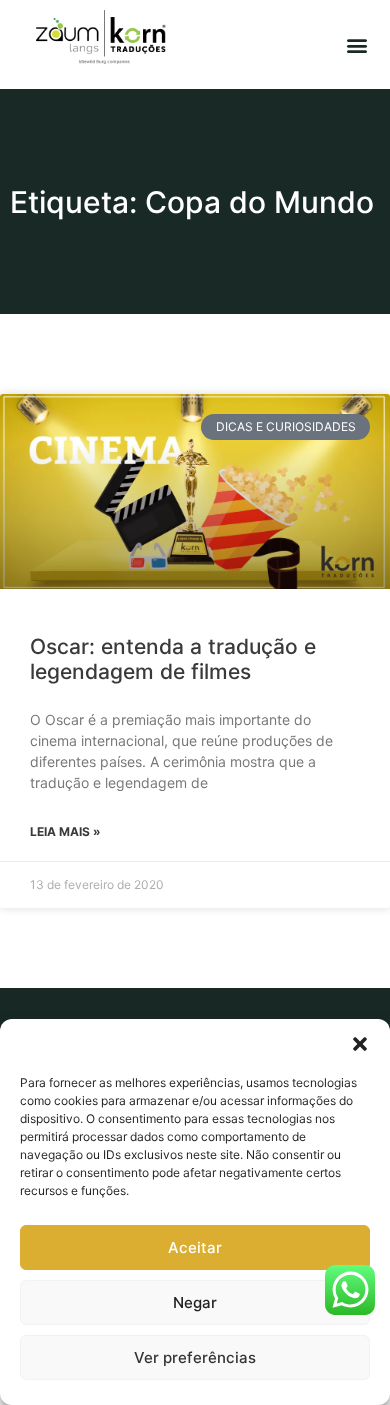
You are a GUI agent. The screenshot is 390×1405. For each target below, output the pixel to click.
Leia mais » (65, 831)
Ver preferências (195, 1357)
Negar (195, 1302)
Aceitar (195, 1247)
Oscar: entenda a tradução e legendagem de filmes (173, 659)
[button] (360, 1044)
